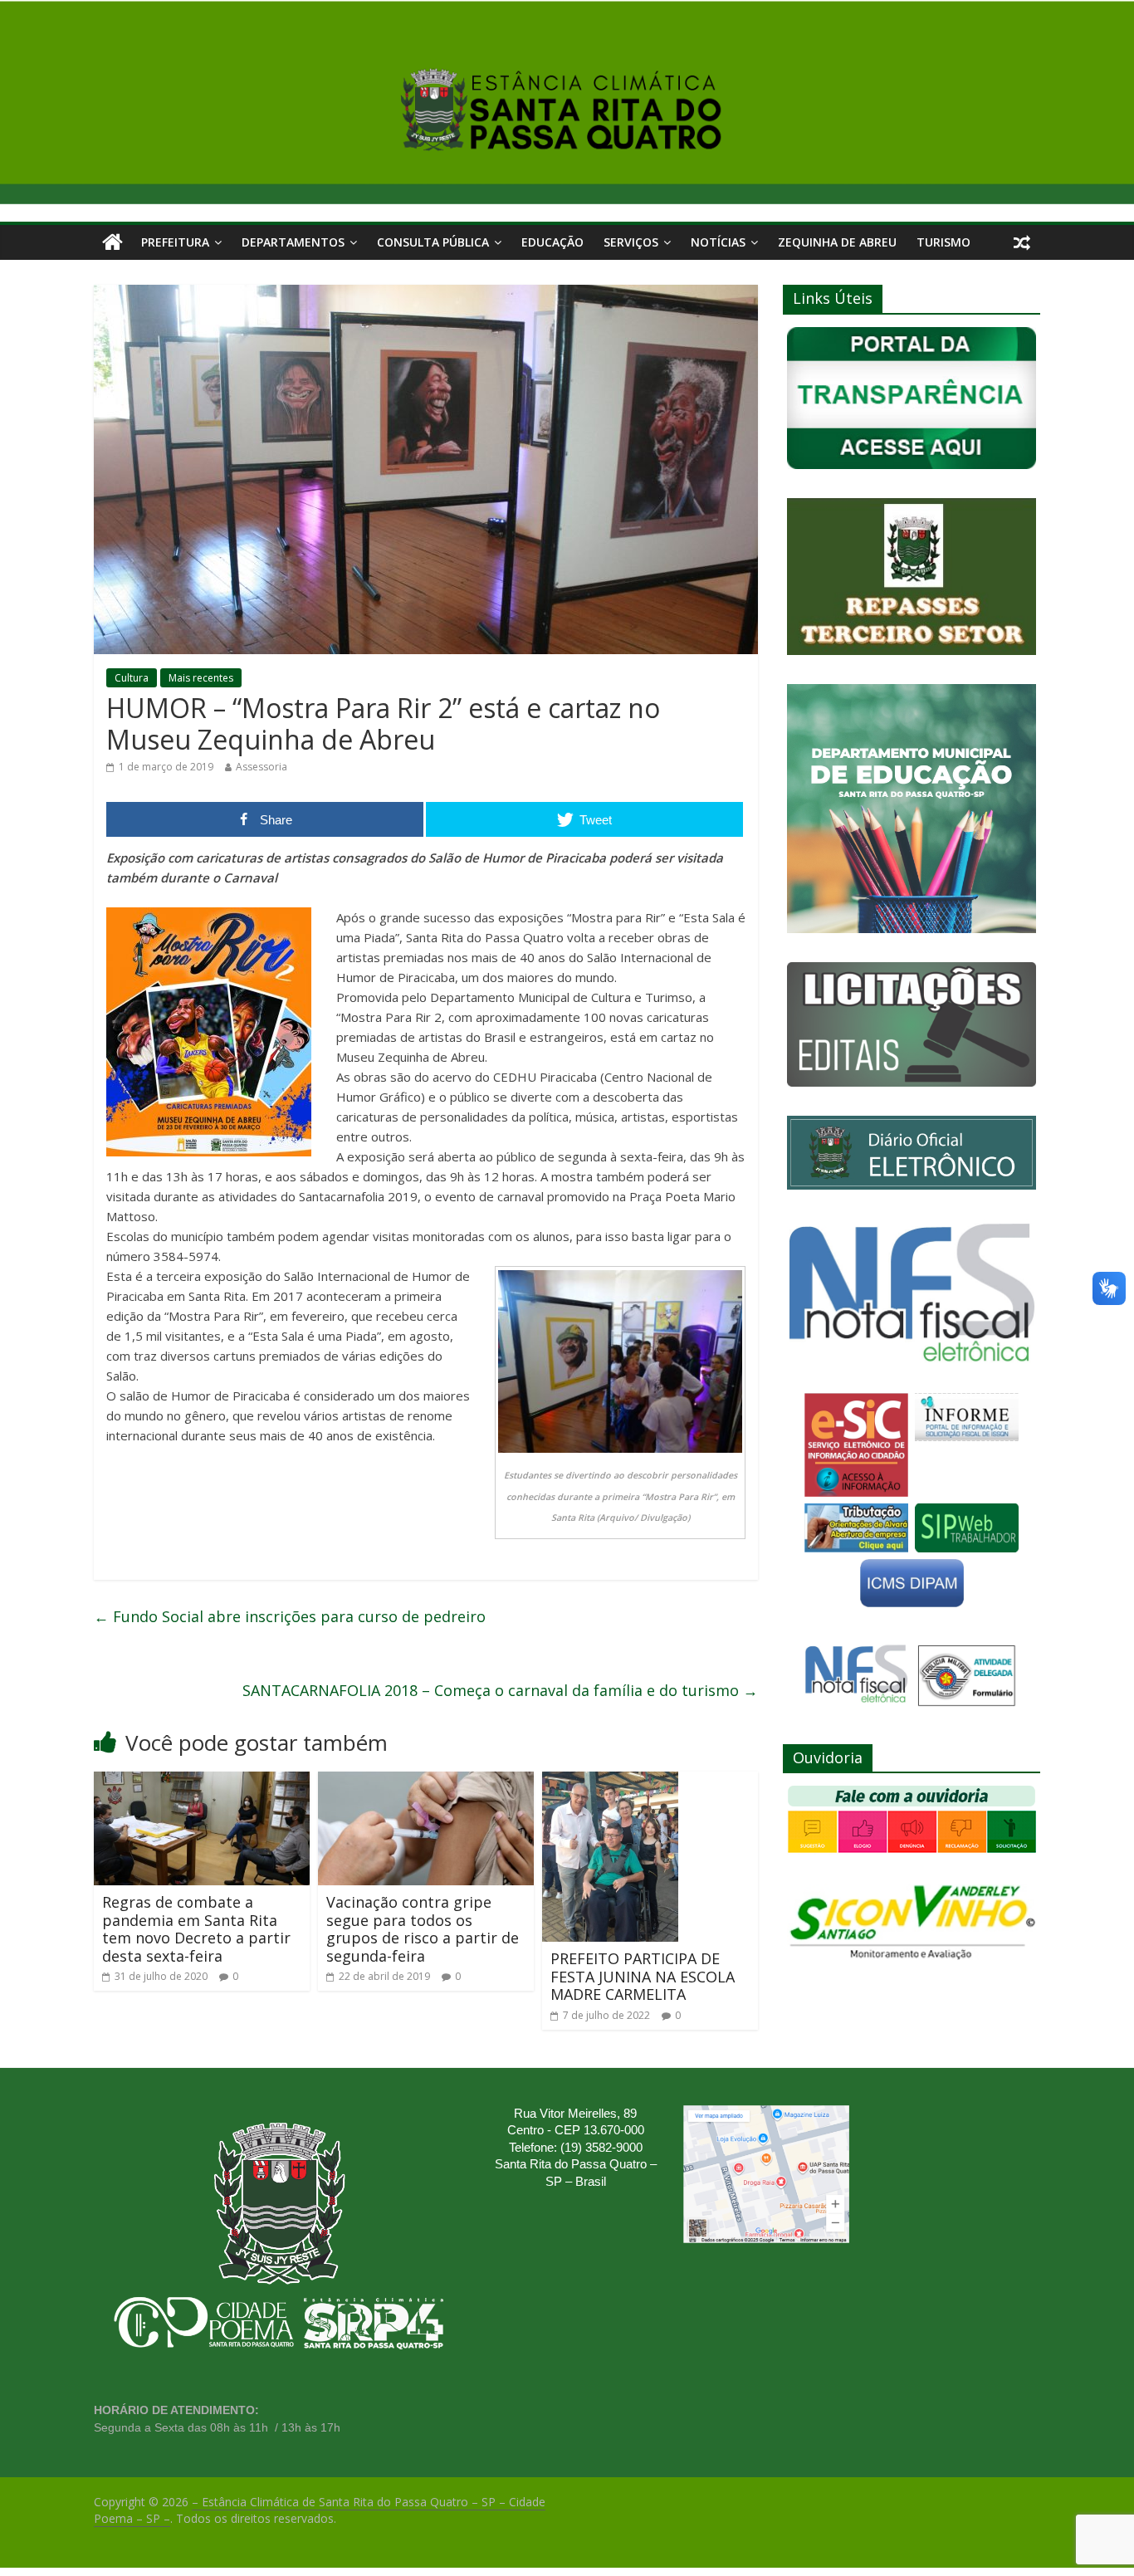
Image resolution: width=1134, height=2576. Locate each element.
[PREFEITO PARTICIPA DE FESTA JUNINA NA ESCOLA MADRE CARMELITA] (610, 1782)
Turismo (943, 242)
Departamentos (293, 242)
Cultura (132, 678)
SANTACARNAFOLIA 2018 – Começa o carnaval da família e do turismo (500, 1690)
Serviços (631, 242)
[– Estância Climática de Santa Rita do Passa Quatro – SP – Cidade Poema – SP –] (112, 242)
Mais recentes (201, 678)
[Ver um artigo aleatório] (1022, 242)
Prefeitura (175, 242)
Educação (552, 242)
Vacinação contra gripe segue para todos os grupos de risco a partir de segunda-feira (423, 1929)
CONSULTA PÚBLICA (433, 242)
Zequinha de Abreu (837, 242)
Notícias (718, 242)
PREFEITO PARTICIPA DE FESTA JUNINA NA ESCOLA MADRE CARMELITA (643, 1976)
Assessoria (262, 767)
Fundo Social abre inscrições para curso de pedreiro (290, 1616)
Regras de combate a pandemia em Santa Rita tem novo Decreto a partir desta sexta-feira (196, 1929)
